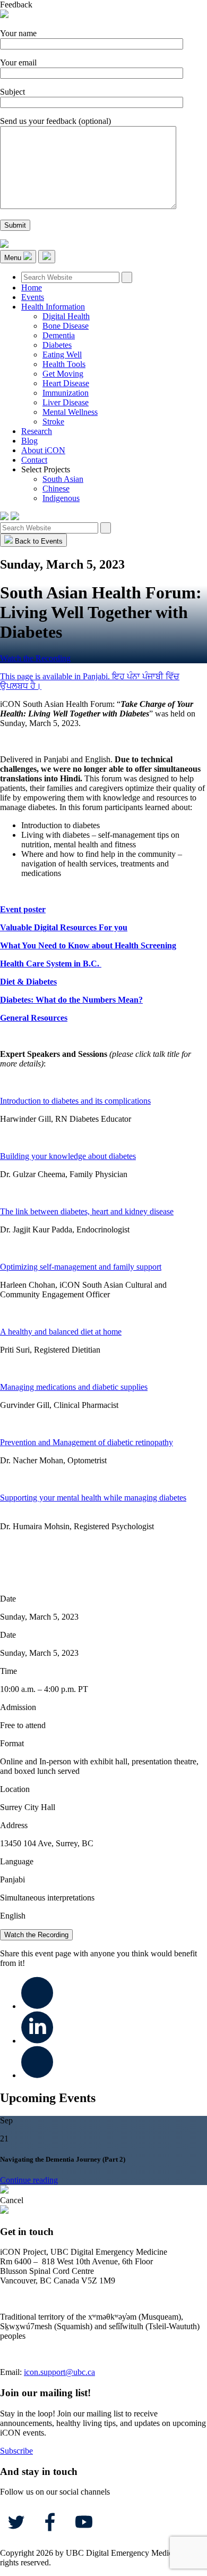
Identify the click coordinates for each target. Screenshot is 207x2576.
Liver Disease (66, 402)
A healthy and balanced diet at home (61, 1332)
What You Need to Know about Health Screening (88, 945)
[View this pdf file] (156, 1101)
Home (32, 287)
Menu (14, 258)
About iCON (43, 450)
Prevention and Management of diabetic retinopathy (87, 1442)
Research (37, 431)
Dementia (59, 335)
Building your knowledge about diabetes (68, 1156)
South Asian (63, 479)
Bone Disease (66, 326)
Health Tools (64, 364)
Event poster (23, 909)
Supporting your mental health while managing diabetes (93, 1498)
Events (33, 297)
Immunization (66, 393)
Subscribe (16, 2451)
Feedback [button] (16, 5)
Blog (29, 441)
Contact (34, 460)
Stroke (53, 422)
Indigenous (61, 498)
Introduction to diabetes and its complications (75, 1101)
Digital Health (66, 316)
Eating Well (62, 355)
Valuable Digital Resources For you (64, 927)
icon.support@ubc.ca (59, 2372)
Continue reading (29, 2180)
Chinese (56, 489)
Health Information (53, 307)
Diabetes (57, 345)
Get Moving (63, 374)
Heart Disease (66, 383)
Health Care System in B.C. (51, 964)
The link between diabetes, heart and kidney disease (87, 1211)
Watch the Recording (35, 658)
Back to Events (38, 541)
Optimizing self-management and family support (81, 1267)
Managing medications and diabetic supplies (74, 1387)
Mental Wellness (70, 412)
